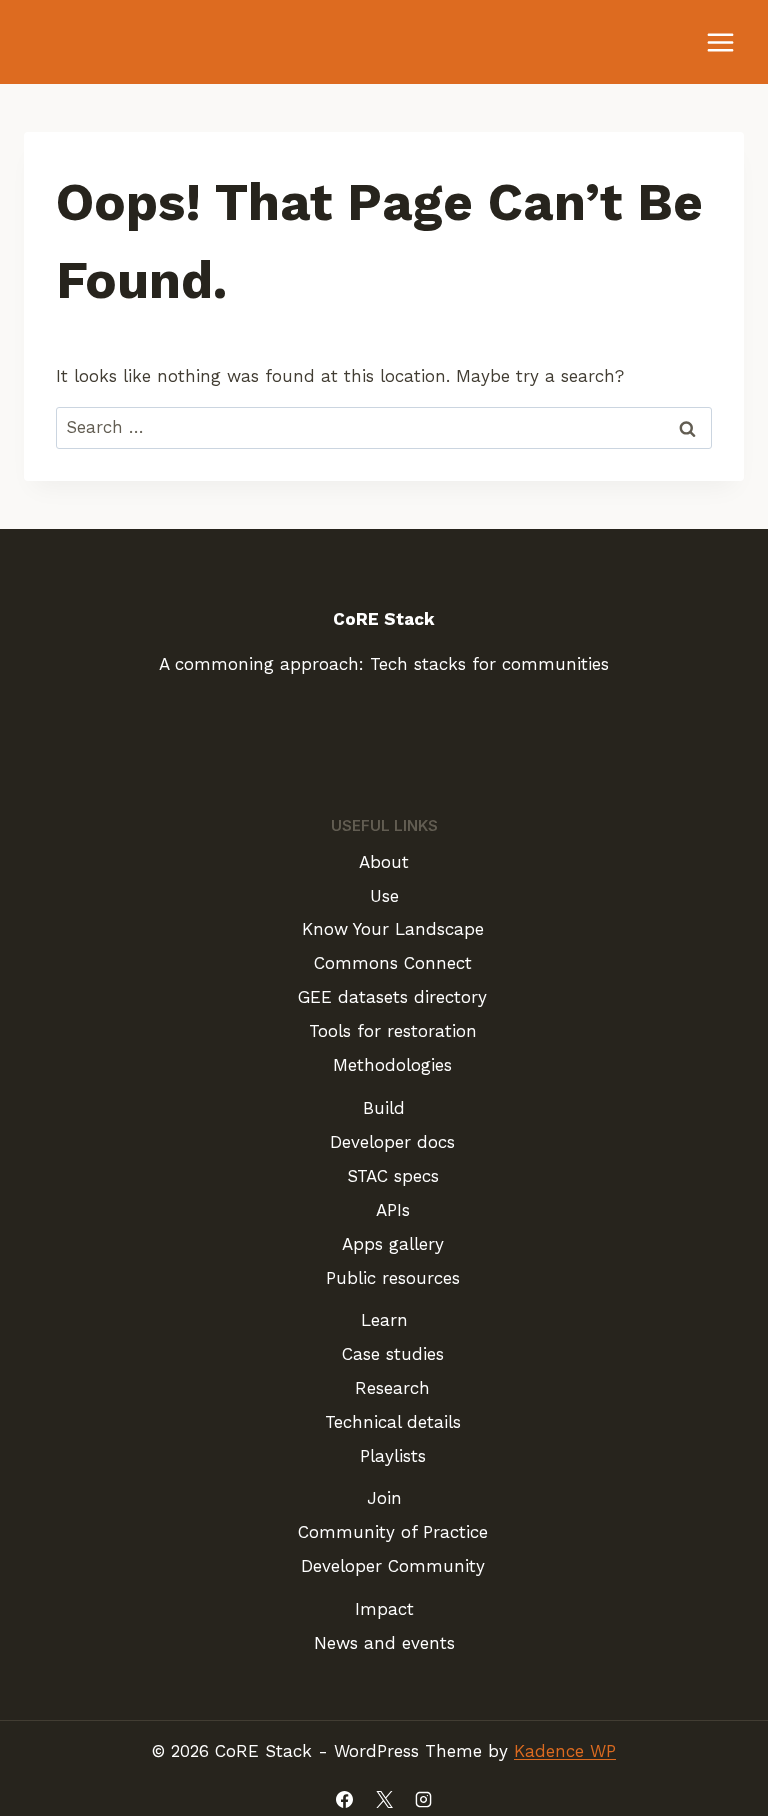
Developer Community (393, 1566)
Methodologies (392, 1065)
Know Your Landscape (393, 929)
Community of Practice (393, 1532)
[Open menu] (720, 42)
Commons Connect (393, 963)
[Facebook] (345, 1799)
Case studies (393, 1354)
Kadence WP (565, 1751)
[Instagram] (423, 1799)
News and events (384, 1643)
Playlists (393, 1456)
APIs (393, 1210)
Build (384, 1108)
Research (392, 1388)
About (384, 862)
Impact (384, 1609)
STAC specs (393, 1176)
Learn (384, 1320)
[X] (384, 1799)
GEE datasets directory (392, 997)
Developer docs (392, 1142)
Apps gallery (393, 1244)
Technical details (393, 1422)
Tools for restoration (393, 1031)
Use (384, 896)
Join (384, 1498)
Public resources (393, 1278)
